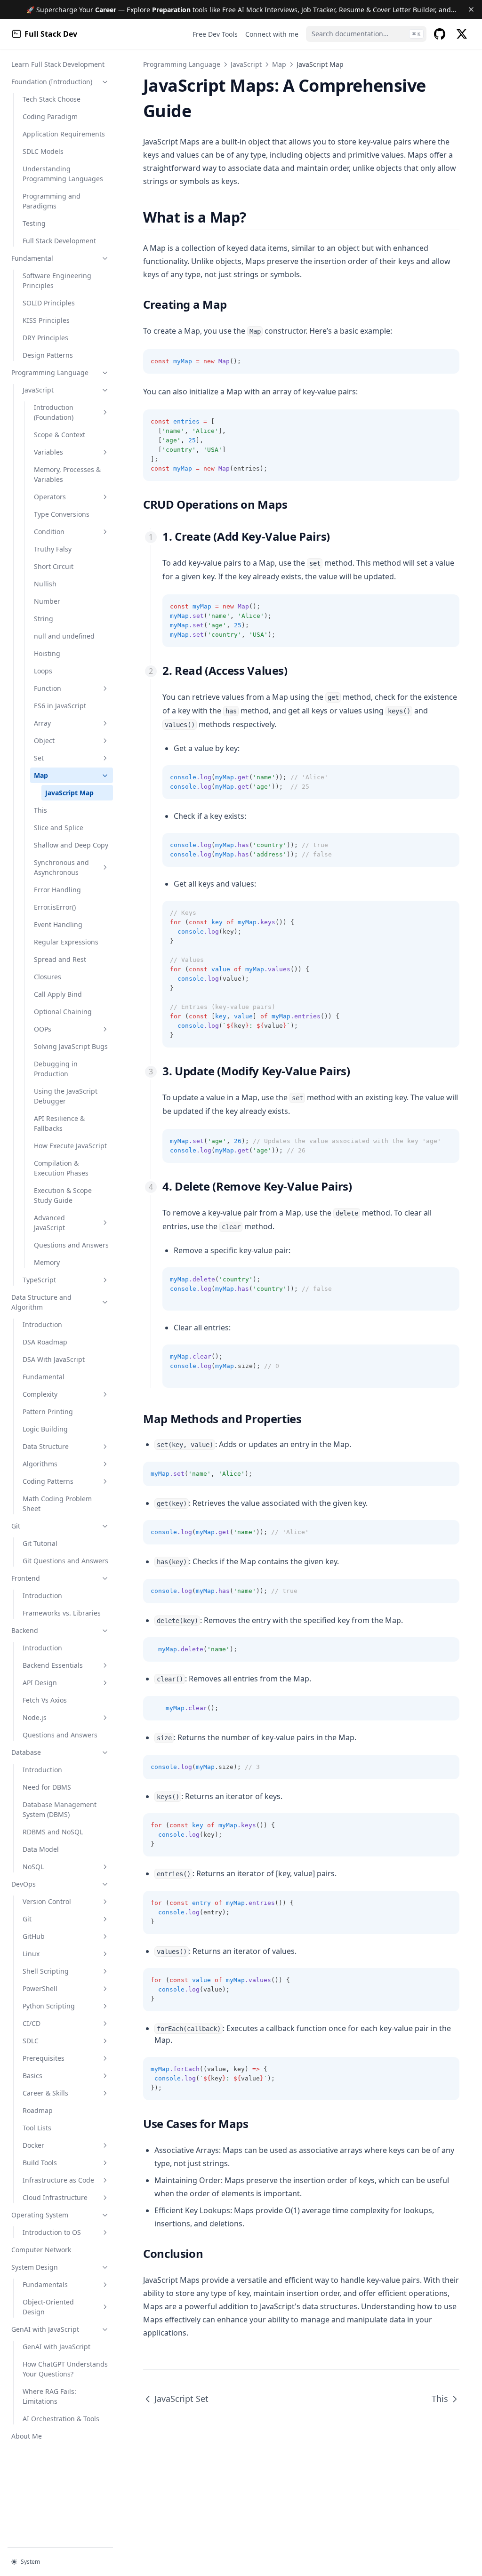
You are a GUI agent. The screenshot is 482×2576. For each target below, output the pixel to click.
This (40, 810)
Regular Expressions (66, 942)
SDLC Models (43, 151)
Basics (32, 2076)
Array (42, 723)
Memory (47, 1262)
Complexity (40, 1394)
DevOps (24, 1884)
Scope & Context (60, 435)
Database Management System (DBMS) (60, 1809)
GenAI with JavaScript (45, 2329)
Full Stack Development (59, 241)
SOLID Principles (49, 303)
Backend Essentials (53, 1665)
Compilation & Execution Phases (61, 1168)
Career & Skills (45, 2093)
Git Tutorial (40, 1543)
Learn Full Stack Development (58, 64)
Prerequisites (44, 2058)
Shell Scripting (46, 1971)
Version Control (47, 1901)
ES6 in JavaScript (60, 706)
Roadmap (38, 2110)
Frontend (26, 1578)
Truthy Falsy (53, 549)
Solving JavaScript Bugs (71, 1046)
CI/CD (32, 2023)
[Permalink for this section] (254, 217)
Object (44, 740)
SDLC (31, 2041)
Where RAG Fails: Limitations (49, 2396)
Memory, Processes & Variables (67, 474)
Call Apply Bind (58, 994)
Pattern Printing (48, 1412)
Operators (50, 497)
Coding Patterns (48, 1481)
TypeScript (39, 1280)
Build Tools (40, 2163)
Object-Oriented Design (48, 2307)
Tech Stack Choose (52, 99)
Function (48, 688)
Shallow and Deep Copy (71, 845)
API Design (40, 1683)
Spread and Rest (60, 959)
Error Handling (57, 890)
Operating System (40, 2215)
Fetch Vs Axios (45, 1700)
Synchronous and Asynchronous (61, 867)
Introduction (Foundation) (54, 412)
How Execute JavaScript (70, 1146)
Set (39, 758)
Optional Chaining (63, 1012)
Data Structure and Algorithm (41, 1302)
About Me (27, 2436)
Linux (31, 1954)
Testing (34, 223)
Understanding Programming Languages (63, 174)
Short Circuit (54, 566)
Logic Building (45, 1429)
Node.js (35, 1717)
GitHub (34, 1936)
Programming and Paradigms (52, 201)
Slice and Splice (59, 828)
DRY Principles (45, 338)
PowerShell (40, 1988)
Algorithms (40, 1464)
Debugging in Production (56, 1069)
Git (16, 1526)
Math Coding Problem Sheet (57, 1504)
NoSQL (33, 1867)
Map (41, 775)
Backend (25, 1630)
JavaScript (38, 390)
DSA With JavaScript (54, 1359)
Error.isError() (55, 907)
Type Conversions (62, 514)
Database (26, 1752)
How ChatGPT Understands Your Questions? (65, 2369)
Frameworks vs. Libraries (62, 1613)
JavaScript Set (181, 2399)
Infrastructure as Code (58, 2180)
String (44, 619)
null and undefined (64, 636)
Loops (43, 671)
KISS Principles (46, 320)
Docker (33, 2145)
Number (47, 601)
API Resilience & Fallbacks (59, 1123)
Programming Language (50, 372)
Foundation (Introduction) (52, 82)
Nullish (45, 584)
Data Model (41, 1849)
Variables (48, 452)
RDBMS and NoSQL (53, 1832)
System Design (35, 2267)
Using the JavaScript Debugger (66, 1096)
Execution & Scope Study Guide (63, 1195)
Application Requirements (64, 134)
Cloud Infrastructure (55, 2197)
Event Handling (58, 924)
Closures (48, 977)
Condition (49, 532)
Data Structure (46, 1446)
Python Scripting (49, 2006)
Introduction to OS (52, 2232)
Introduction (42, 1324)
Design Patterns (48, 355)
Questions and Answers (71, 1245)
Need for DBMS (47, 1787)
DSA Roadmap (45, 1342)
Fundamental (32, 258)
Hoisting (47, 653)
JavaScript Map (69, 793)
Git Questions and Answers (65, 1561)
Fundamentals (45, 2284)
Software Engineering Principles (57, 280)
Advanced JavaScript (49, 1223)
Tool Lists (37, 2128)
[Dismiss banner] (471, 9)
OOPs (43, 1029)
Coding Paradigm (50, 116)
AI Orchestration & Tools (61, 2419)
